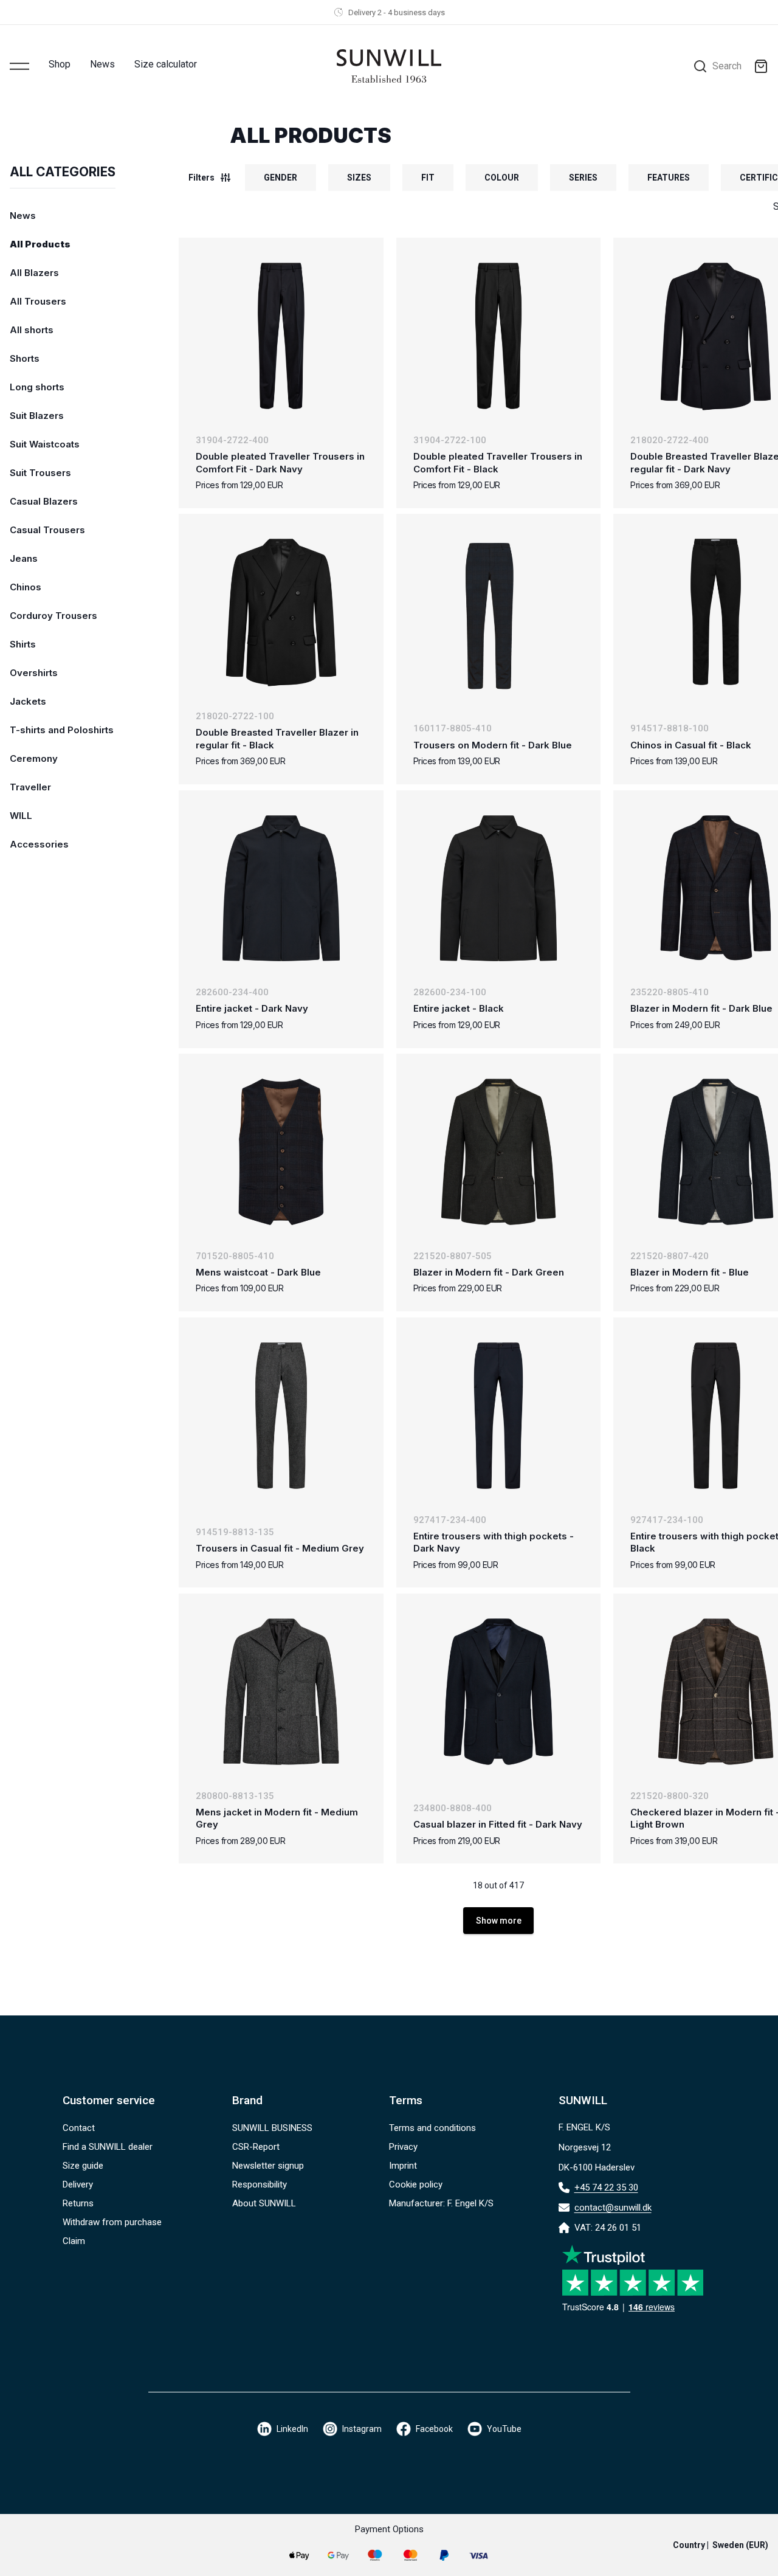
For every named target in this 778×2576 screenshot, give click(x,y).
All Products (40, 244)
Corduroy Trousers (53, 616)
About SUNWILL (264, 2203)
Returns (78, 2203)
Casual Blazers (44, 501)
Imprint (403, 2166)
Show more (499, 1921)
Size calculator (166, 64)
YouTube (504, 2429)
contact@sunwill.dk (613, 2208)
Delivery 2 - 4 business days (397, 12)
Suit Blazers (37, 416)
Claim (74, 2241)
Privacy (403, 2147)
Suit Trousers (40, 473)
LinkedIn (292, 2429)
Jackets (28, 701)
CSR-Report (256, 2147)
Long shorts (37, 387)
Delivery (78, 2184)
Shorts (25, 358)
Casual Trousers (47, 530)
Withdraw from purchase (112, 2222)
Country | (721, 2545)
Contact (79, 2128)
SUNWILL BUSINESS (272, 2128)
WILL (21, 816)
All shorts (32, 330)
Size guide (83, 2166)
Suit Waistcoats (45, 444)
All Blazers (34, 273)
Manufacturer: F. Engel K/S (441, 2203)
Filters (201, 178)
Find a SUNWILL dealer (108, 2147)
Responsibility (260, 2184)
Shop (60, 64)
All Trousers (38, 301)
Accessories (39, 844)
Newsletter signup (268, 2166)
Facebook (434, 2429)
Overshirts (34, 673)
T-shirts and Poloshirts (62, 730)
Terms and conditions (432, 2128)
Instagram (362, 2429)
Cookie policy (416, 2184)
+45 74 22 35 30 (606, 2188)
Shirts (23, 644)
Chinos (26, 587)
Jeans (24, 558)
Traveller (30, 787)
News (102, 64)
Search (727, 66)
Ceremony (34, 758)
